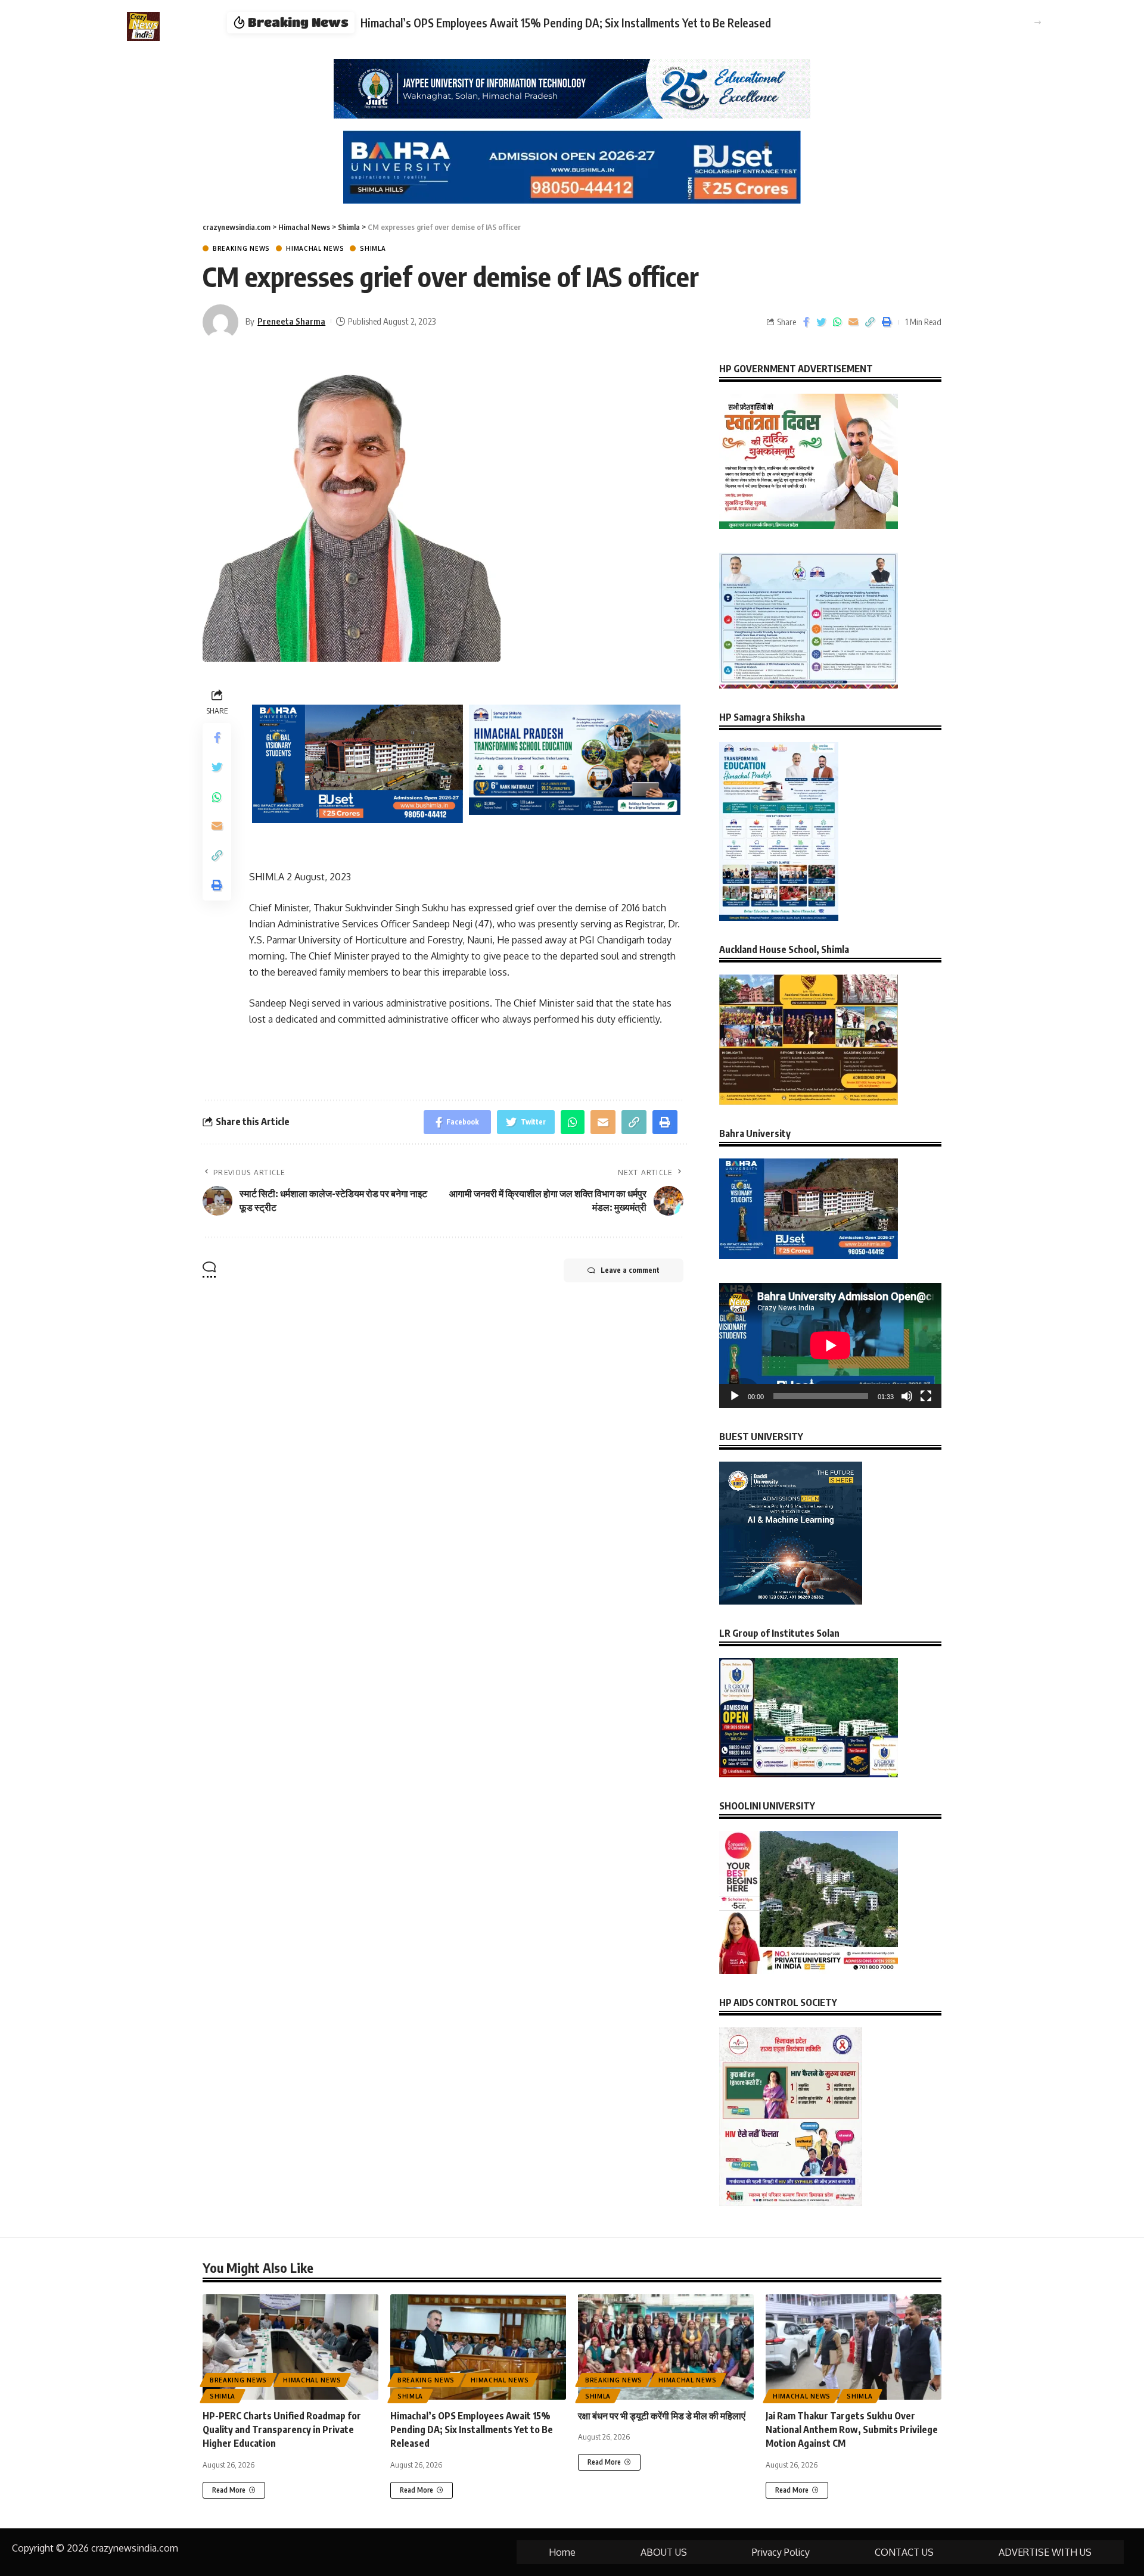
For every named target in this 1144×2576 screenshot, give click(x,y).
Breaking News (241, 248)
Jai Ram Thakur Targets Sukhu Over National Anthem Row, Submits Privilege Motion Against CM (852, 2429)
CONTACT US (904, 2552)
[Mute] (907, 1396)
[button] (1038, 22)
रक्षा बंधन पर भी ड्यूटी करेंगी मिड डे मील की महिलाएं (662, 2416)
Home (562, 2552)
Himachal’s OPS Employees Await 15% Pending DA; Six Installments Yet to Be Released (566, 23)
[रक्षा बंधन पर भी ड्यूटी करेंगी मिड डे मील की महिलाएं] (666, 2347)
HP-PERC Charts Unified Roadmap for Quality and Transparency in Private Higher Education (282, 2429)
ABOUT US (664, 2552)
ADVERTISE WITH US (1045, 2552)
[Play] (735, 1396)
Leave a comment (630, 1270)
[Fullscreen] (926, 1396)
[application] (830, 1345)
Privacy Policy (781, 2552)
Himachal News (315, 248)
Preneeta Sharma (291, 321)
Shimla (373, 248)
